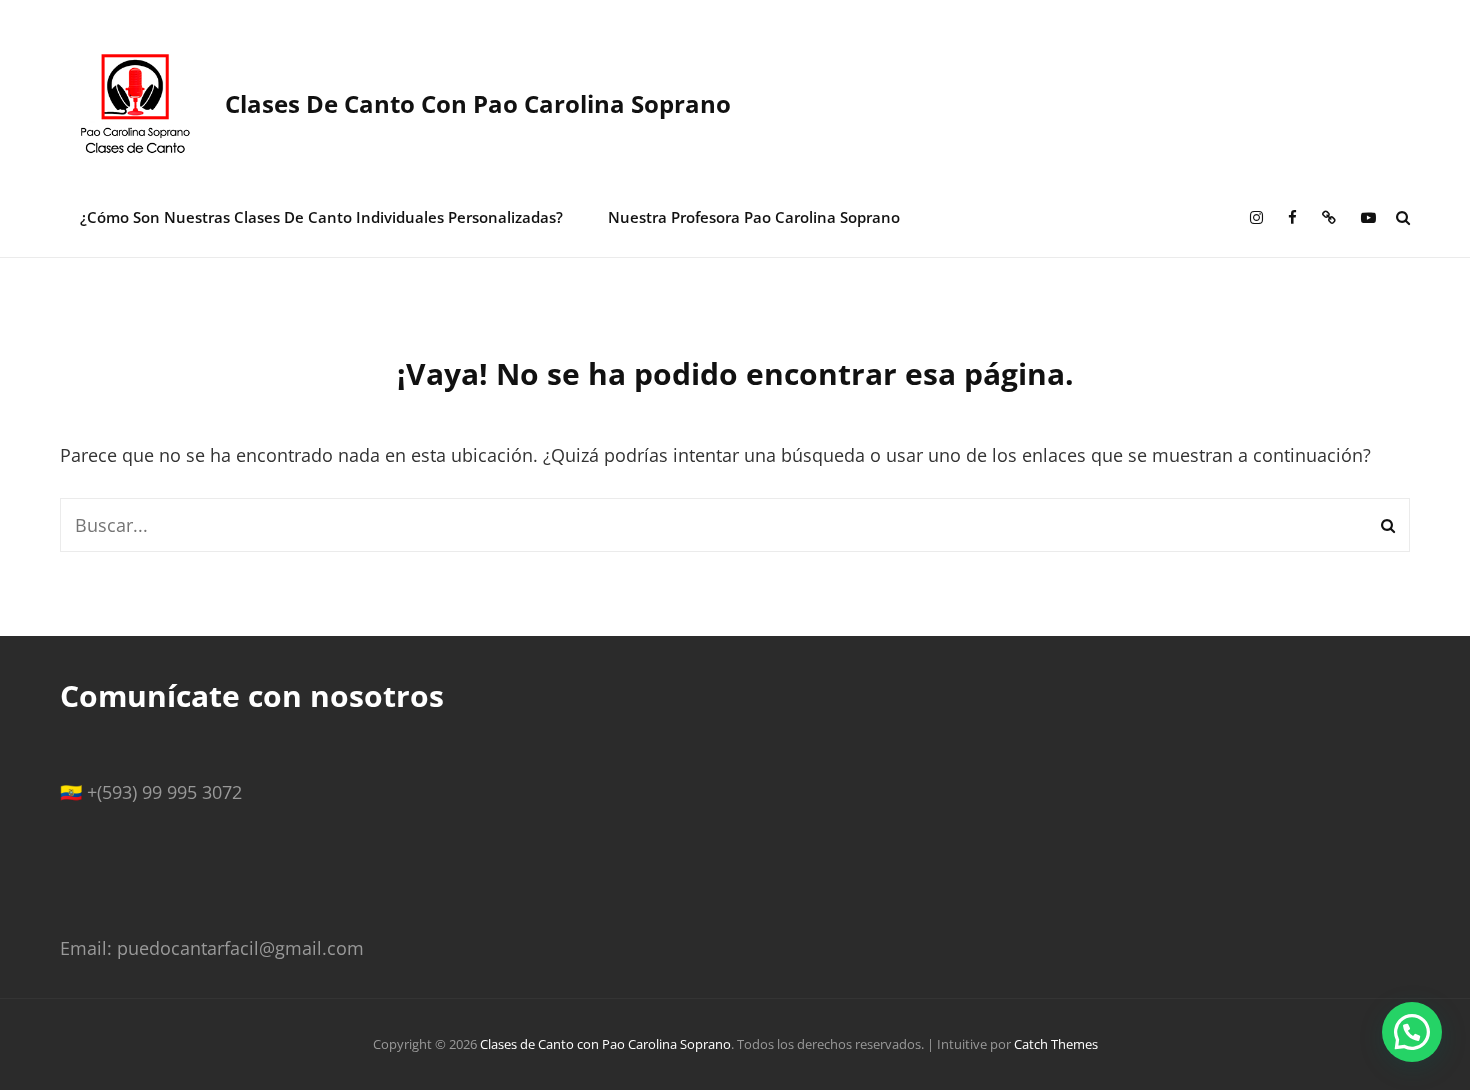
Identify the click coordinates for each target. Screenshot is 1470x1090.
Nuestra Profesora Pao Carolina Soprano (754, 217)
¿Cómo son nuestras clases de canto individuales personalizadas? (321, 217)
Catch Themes (1056, 1044)
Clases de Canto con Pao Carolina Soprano (478, 103)
